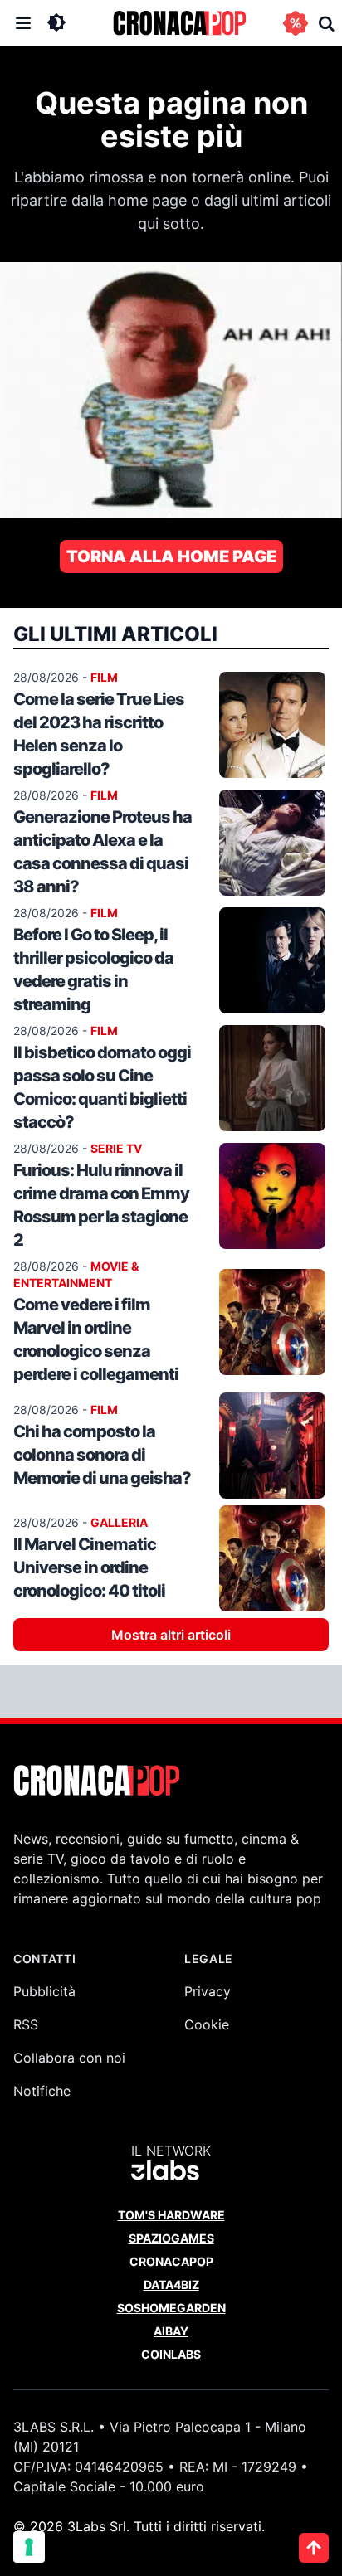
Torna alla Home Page (171, 557)
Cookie (207, 2024)
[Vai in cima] (314, 2548)
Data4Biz (171, 2284)
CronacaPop (171, 2261)
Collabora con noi (69, 2058)
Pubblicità (44, 1991)
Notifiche (42, 2091)
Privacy (208, 1991)
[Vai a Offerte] (296, 23)
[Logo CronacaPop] (179, 23)
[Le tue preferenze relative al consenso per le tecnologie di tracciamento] (29, 2547)
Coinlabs (171, 2354)
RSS (26, 2024)
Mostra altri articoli (171, 1635)
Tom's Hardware (171, 2215)
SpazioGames (171, 2238)
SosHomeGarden (171, 2308)
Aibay (171, 2331)
